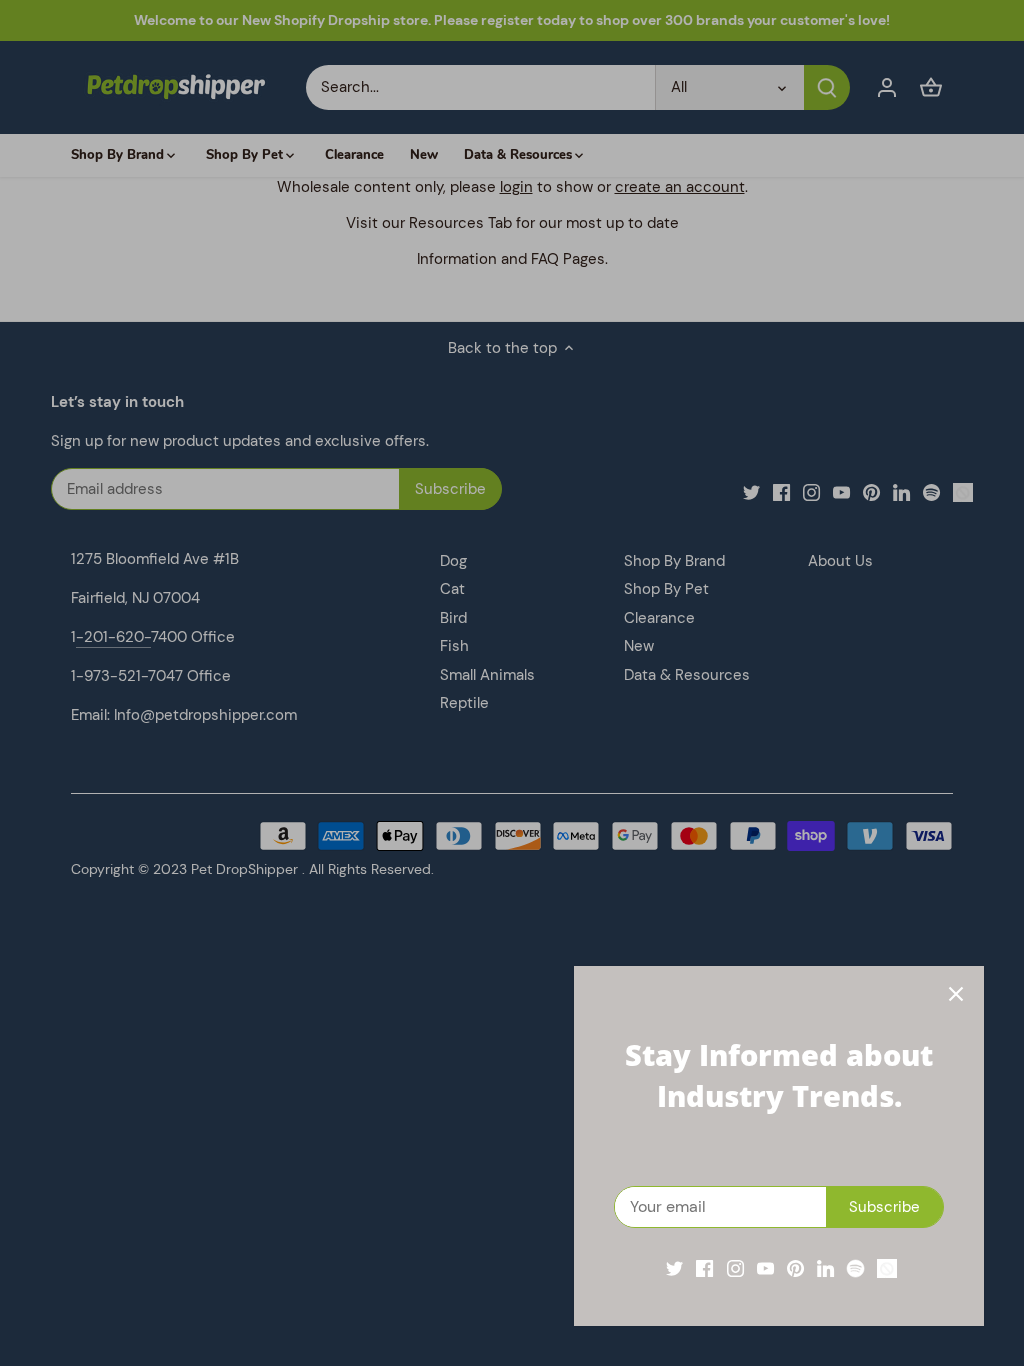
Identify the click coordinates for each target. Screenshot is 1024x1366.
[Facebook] (704, 1268)
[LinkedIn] (825, 1268)
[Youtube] (765, 1268)
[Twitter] (674, 1268)
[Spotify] (855, 1268)
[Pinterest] (795, 1268)
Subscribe (884, 1207)
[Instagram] (735, 1268)
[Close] (956, 994)
